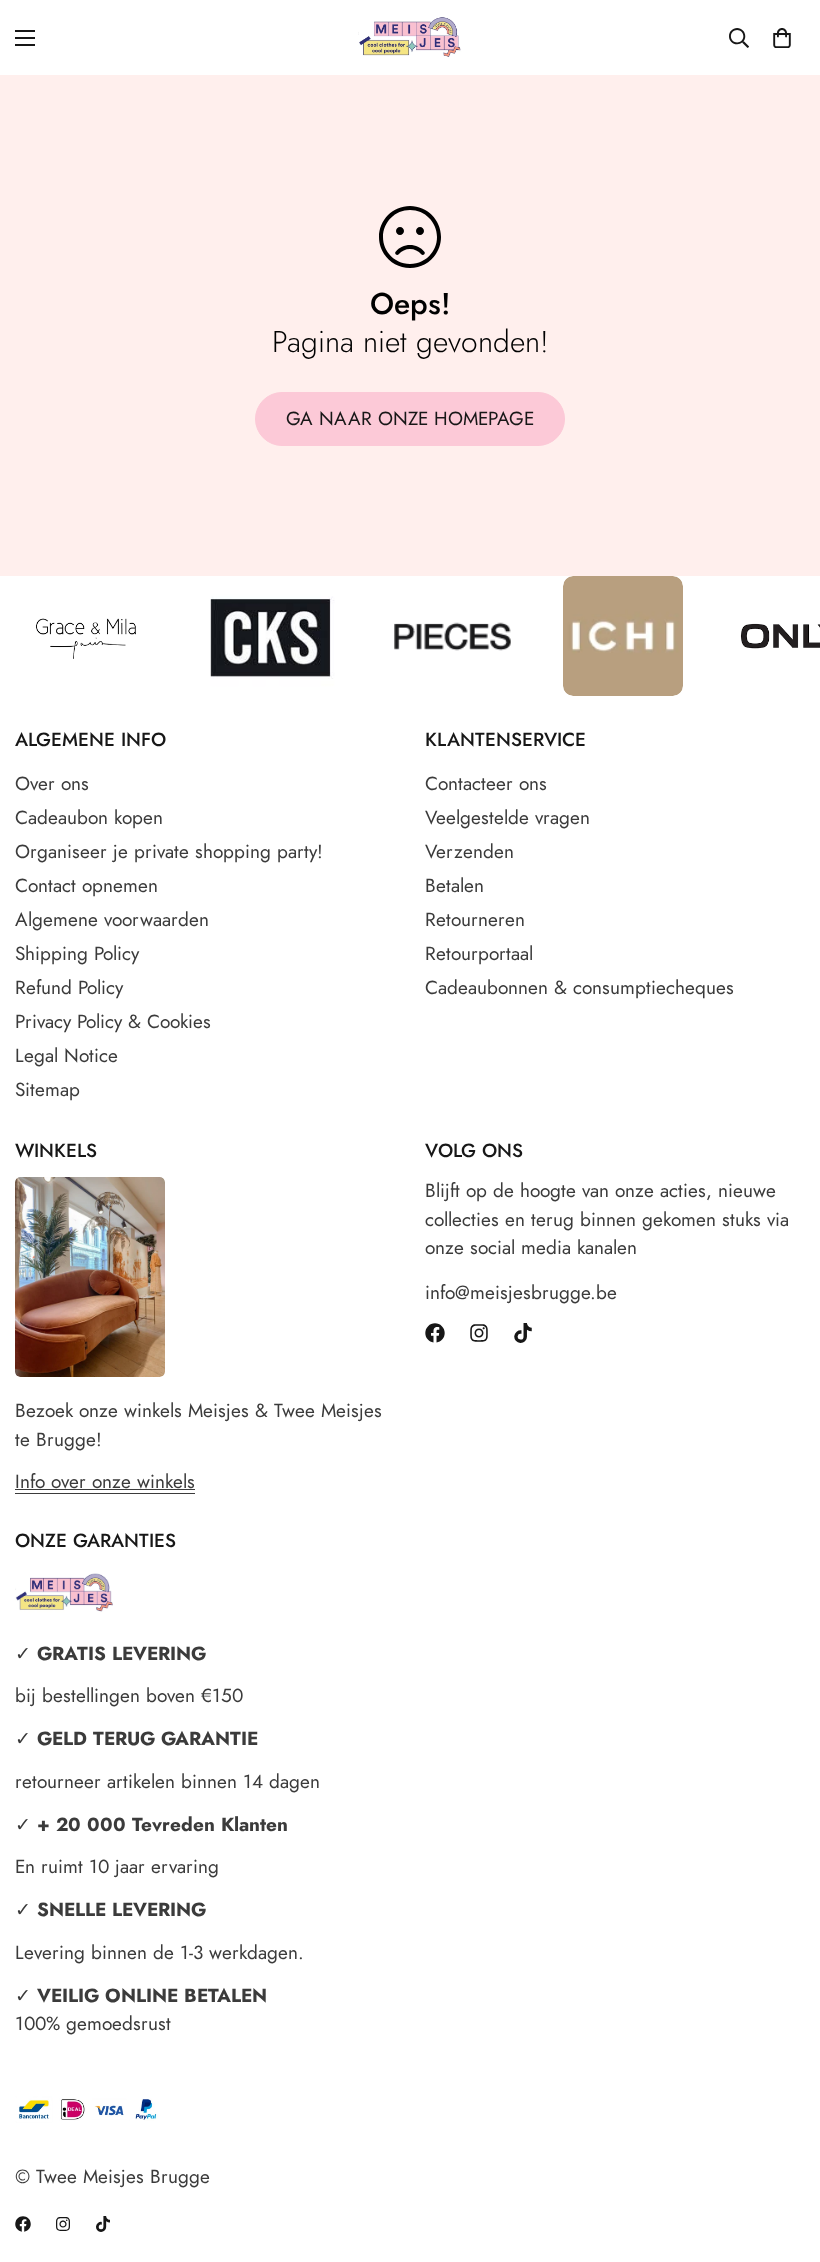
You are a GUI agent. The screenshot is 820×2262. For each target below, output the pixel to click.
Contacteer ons (486, 783)
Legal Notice (66, 1055)
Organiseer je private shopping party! (169, 851)
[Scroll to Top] (781, 2153)
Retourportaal (479, 953)
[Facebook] (435, 1333)
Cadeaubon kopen (89, 817)
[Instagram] (479, 1333)
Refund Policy (69, 987)
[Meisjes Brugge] (410, 37)
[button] (782, 38)
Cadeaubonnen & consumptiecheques (579, 987)
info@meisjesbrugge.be (521, 1292)
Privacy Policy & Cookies (113, 1021)
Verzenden (469, 851)
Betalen (454, 885)
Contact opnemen (86, 885)
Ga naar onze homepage (410, 418)
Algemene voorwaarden (112, 919)
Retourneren (475, 919)
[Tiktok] (523, 1333)
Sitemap (47, 1089)
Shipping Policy (77, 953)
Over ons (52, 783)
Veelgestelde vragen (507, 817)
